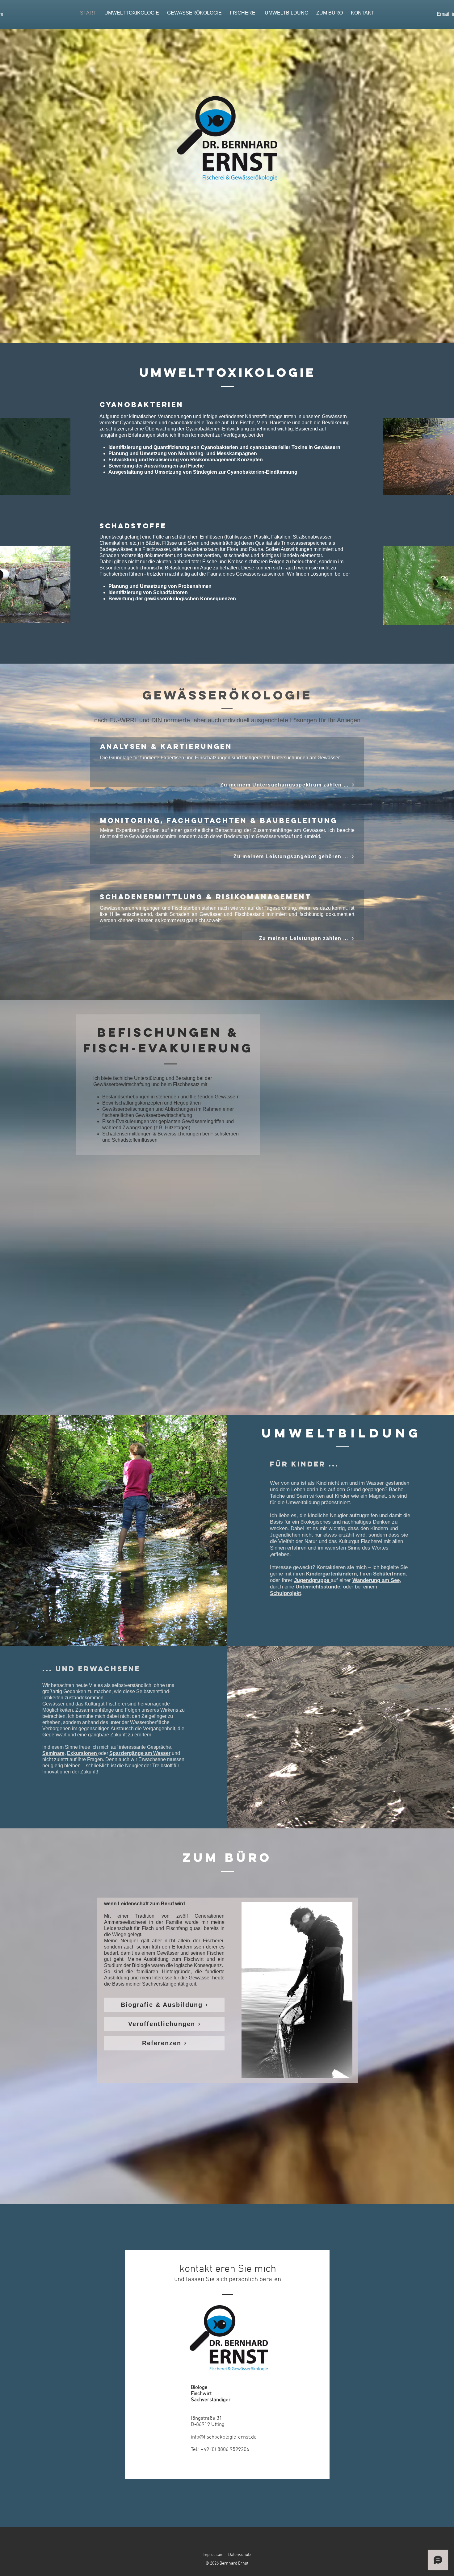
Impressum (213, 2555)
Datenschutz (240, 2555)
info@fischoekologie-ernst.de (224, 2437)
